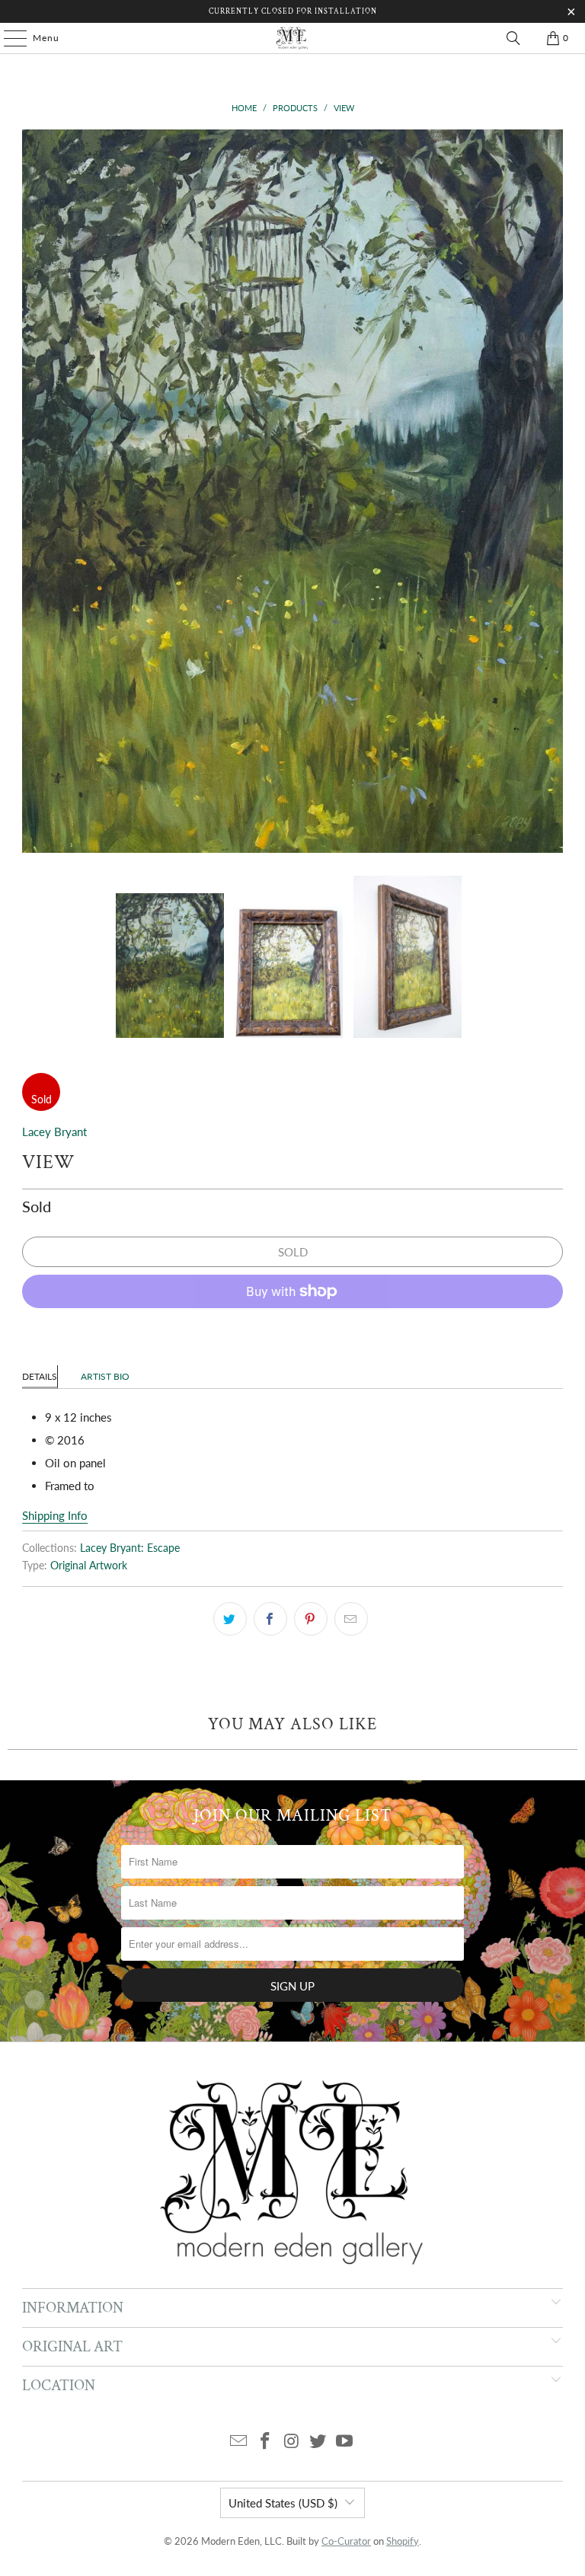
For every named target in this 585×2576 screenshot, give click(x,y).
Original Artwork (89, 1566)
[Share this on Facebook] (270, 1619)
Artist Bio (105, 1376)
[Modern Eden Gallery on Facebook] (265, 2442)
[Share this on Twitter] (230, 1619)
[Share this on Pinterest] (311, 1619)
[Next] (551, 491)
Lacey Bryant (54, 1132)
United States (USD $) (283, 2503)
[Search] (513, 38)
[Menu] (8, 38)
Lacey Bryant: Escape (130, 1548)
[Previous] (34, 491)
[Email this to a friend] (351, 1619)
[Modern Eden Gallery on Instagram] (292, 2442)
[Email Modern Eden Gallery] (239, 2442)
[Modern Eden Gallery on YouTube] (345, 2442)
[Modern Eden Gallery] (292, 38)
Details (40, 1376)
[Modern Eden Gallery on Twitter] (318, 2442)
